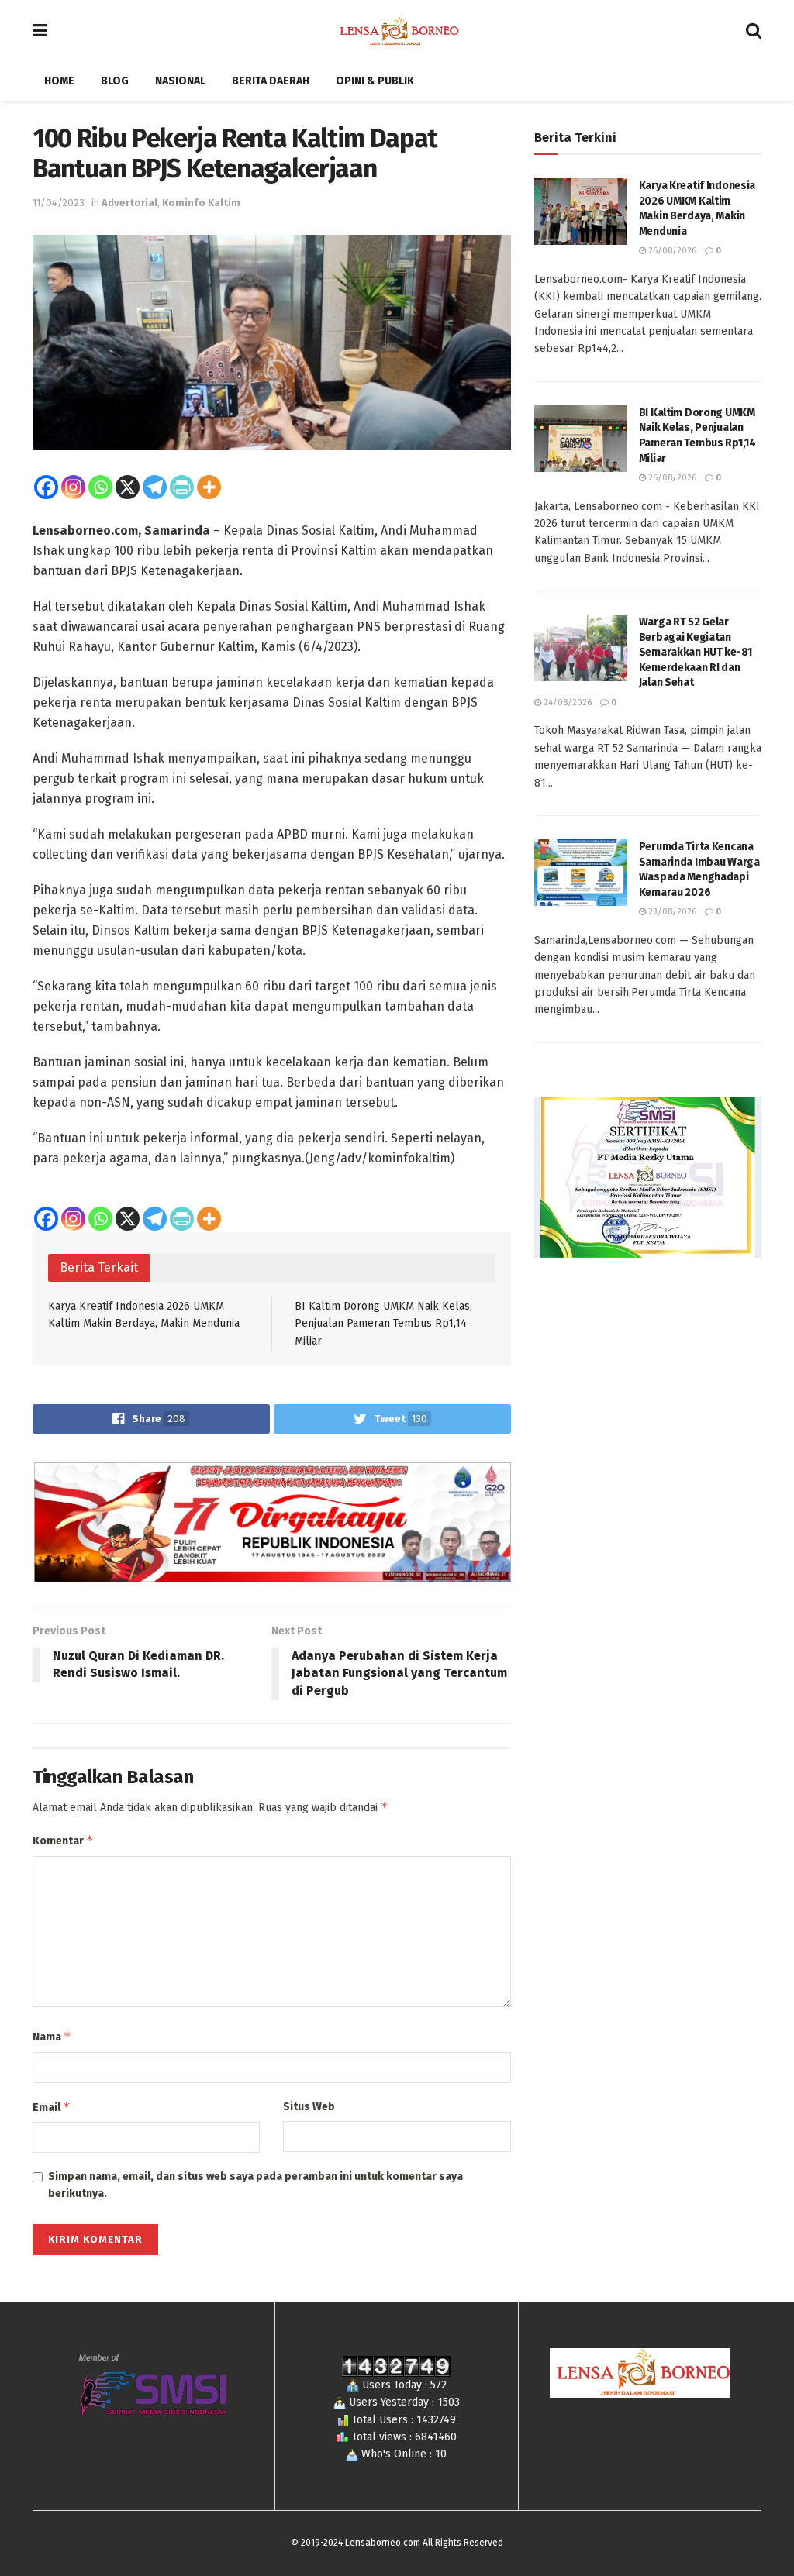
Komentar (63, 1840)
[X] (128, 487)
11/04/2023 (59, 203)
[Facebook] (46, 487)
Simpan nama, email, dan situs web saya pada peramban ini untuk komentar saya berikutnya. (255, 2185)
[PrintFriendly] (182, 487)
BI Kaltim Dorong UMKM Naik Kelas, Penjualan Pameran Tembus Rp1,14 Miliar (383, 1324)
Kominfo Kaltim (201, 203)
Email (52, 2107)
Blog (115, 81)
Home (59, 81)
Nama (52, 2036)
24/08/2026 (566, 703)
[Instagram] (73, 487)
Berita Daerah (271, 81)
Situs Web (309, 2107)
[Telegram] (155, 487)
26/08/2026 (671, 251)
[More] (209, 487)
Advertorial (129, 203)
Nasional (180, 81)
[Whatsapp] (100, 487)
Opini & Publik (375, 81)
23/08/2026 (671, 912)
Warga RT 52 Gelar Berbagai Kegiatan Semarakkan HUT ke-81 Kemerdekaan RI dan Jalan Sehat (696, 652)
